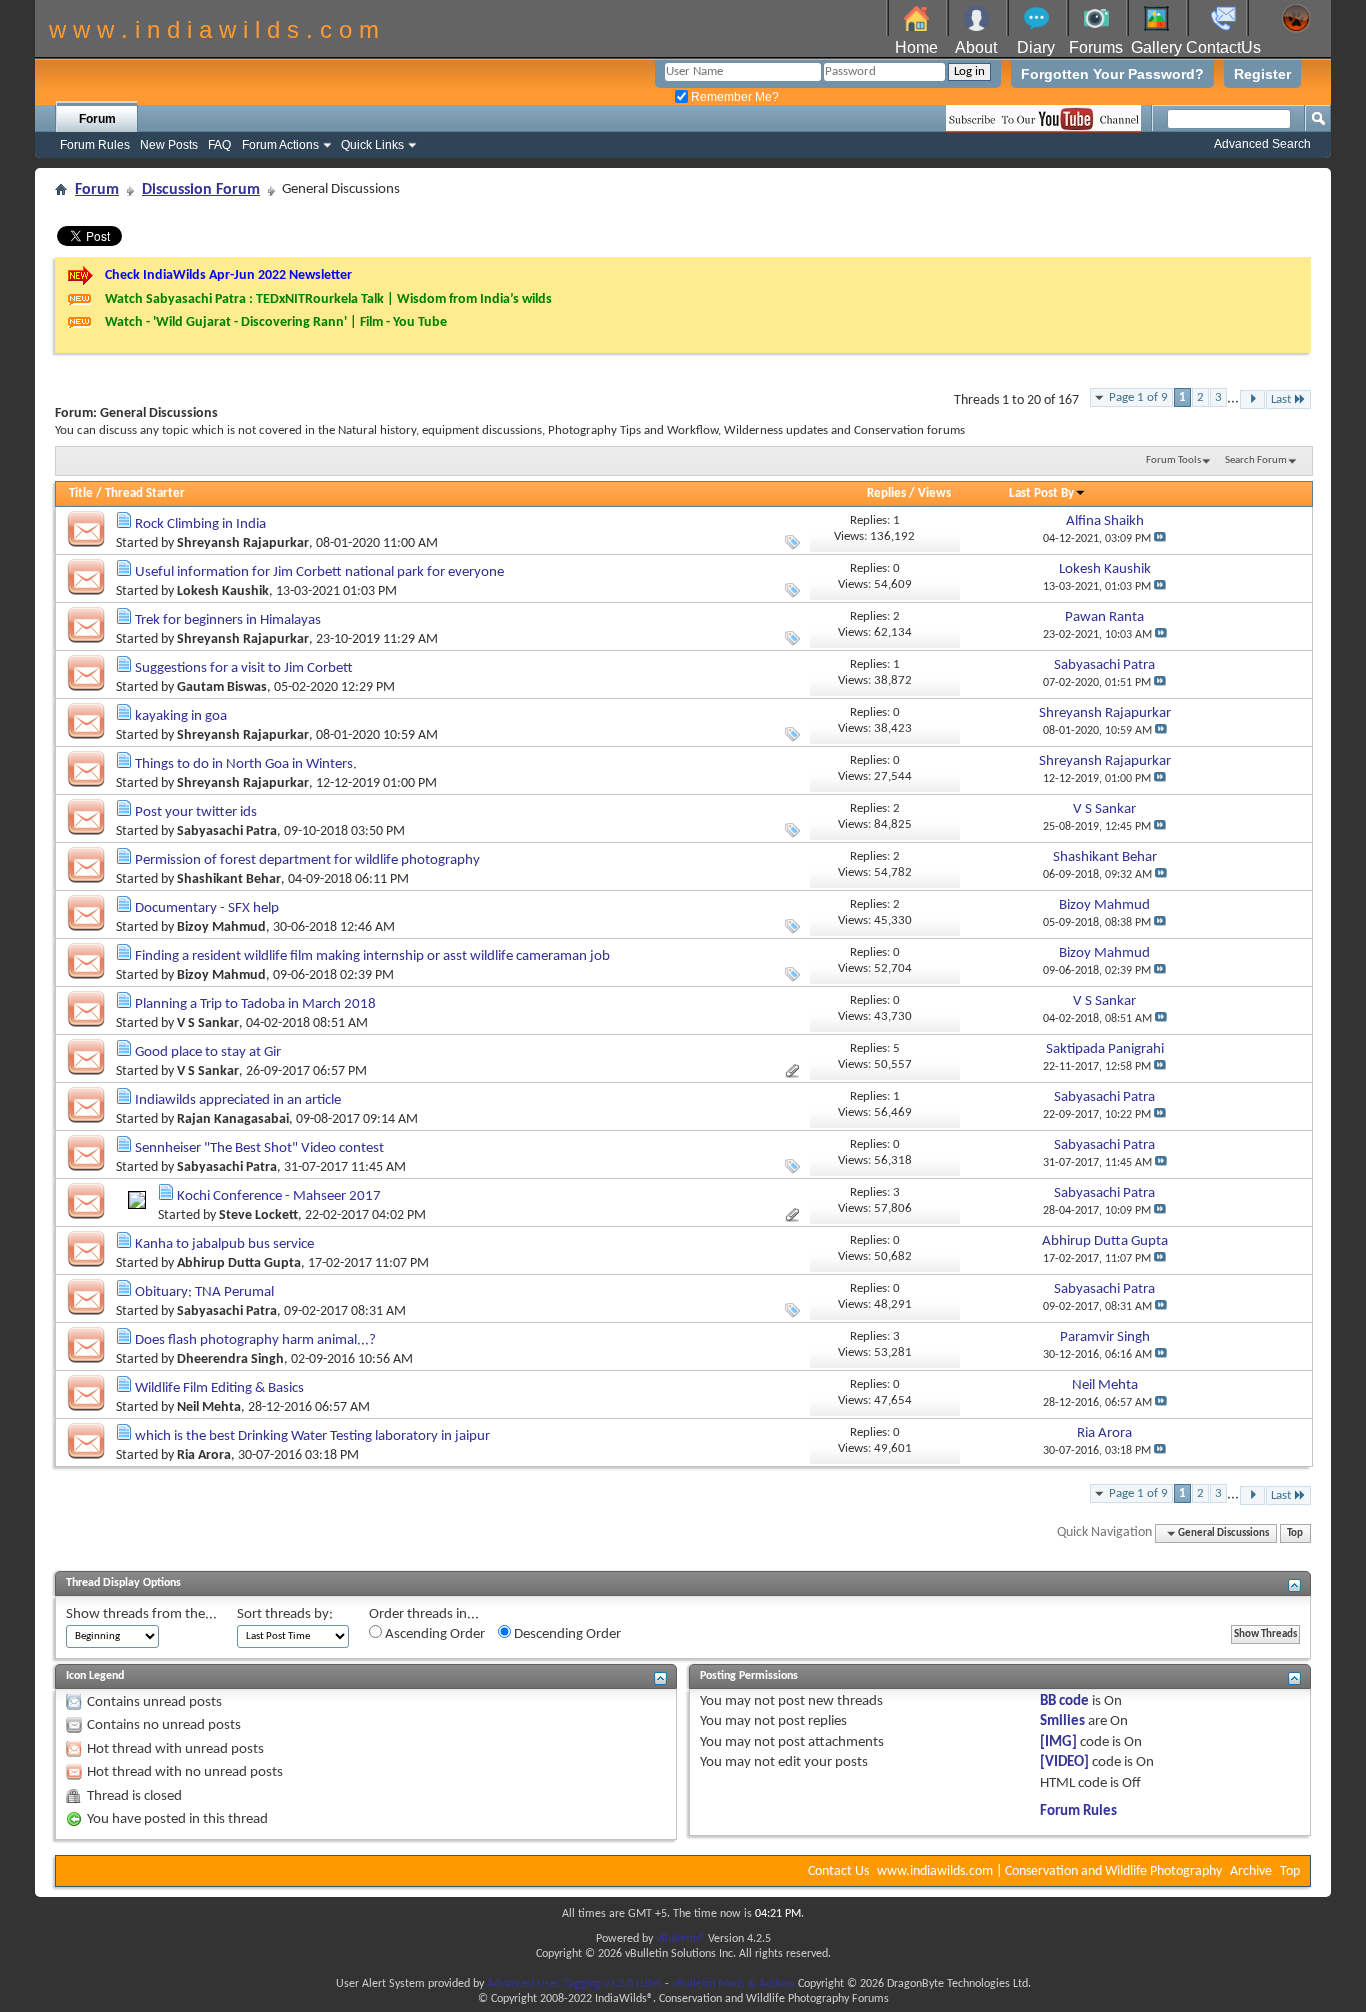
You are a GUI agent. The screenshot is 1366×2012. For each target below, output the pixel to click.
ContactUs (1223, 47)
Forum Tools (1173, 460)
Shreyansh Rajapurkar (243, 543)
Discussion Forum (201, 190)
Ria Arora (204, 1455)
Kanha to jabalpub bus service (224, 1244)
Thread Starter (145, 493)
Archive (1251, 1871)
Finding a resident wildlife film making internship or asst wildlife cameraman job (372, 956)
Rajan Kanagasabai (233, 1119)
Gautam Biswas (222, 687)
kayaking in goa (181, 716)
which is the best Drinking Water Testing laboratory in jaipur (312, 1436)
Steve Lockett (258, 1215)
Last (1281, 399)
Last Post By (1041, 493)
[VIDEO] (1064, 1762)
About (976, 47)
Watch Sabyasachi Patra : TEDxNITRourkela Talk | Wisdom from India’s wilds (328, 299)
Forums (1096, 47)
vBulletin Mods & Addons (733, 1984)
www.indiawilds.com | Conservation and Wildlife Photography (1049, 1871)
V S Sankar (208, 1023)
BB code (1064, 1701)
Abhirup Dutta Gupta (239, 1263)
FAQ (219, 145)
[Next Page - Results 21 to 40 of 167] (1252, 399)
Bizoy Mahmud (221, 927)
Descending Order (566, 1634)
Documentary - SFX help (207, 908)
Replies (886, 493)
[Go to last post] (1160, 539)
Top (1295, 1533)
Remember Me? (733, 97)
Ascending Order (433, 1634)
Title (81, 493)
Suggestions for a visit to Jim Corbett (244, 668)
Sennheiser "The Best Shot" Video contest (259, 1148)
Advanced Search (1262, 144)
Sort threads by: (285, 1614)
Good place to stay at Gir (208, 1052)
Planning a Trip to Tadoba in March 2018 (255, 1004)
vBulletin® (680, 1939)
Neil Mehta (209, 1407)
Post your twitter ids (196, 812)
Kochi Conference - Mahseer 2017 (279, 1196)
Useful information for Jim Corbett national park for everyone (319, 572)
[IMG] (1058, 1742)
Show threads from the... (141, 1614)
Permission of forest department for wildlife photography (307, 860)
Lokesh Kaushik (223, 591)
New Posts (169, 145)
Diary (1036, 47)
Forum (97, 119)
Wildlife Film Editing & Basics (219, 1388)
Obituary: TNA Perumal (204, 1292)
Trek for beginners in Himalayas (228, 620)
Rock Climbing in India (200, 524)
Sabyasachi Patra (227, 831)
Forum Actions (280, 145)
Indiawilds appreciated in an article (238, 1100)
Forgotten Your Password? (1112, 74)
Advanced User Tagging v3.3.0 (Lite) (574, 1984)
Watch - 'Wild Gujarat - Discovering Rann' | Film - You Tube (276, 322)
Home (916, 47)
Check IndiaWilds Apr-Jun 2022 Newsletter (228, 275)
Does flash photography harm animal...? (255, 1340)
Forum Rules (95, 145)
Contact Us (838, 1871)
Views (934, 493)
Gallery (1156, 47)
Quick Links (372, 145)
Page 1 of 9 (1138, 397)
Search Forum (1256, 460)
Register (1262, 74)
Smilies (1062, 1721)
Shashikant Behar (229, 879)
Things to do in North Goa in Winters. (246, 764)
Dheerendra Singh (230, 1359)
